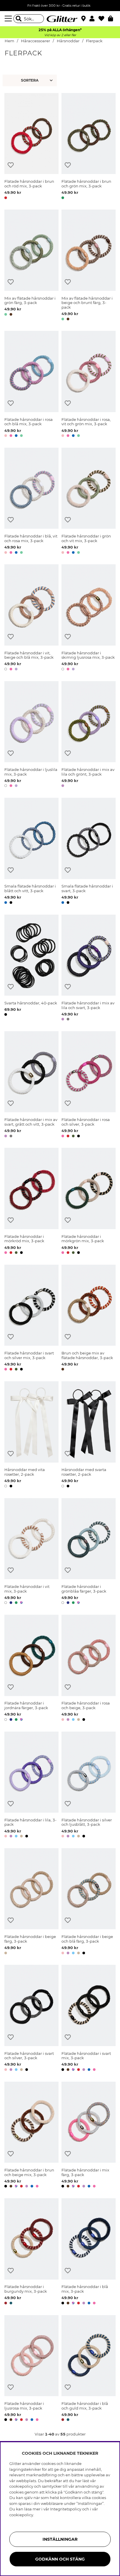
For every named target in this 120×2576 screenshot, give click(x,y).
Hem (9, 41)
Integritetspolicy (66, 2509)
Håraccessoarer (36, 41)
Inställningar (60, 2539)
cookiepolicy (21, 2515)
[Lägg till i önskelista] (11, 165)
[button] (94, 19)
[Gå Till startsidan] (60, 19)
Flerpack (94, 41)
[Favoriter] (103, 19)
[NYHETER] (30, 80)
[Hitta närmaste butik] (84, 19)
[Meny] (9, 19)
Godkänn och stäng (60, 2559)
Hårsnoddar (68, 41)
